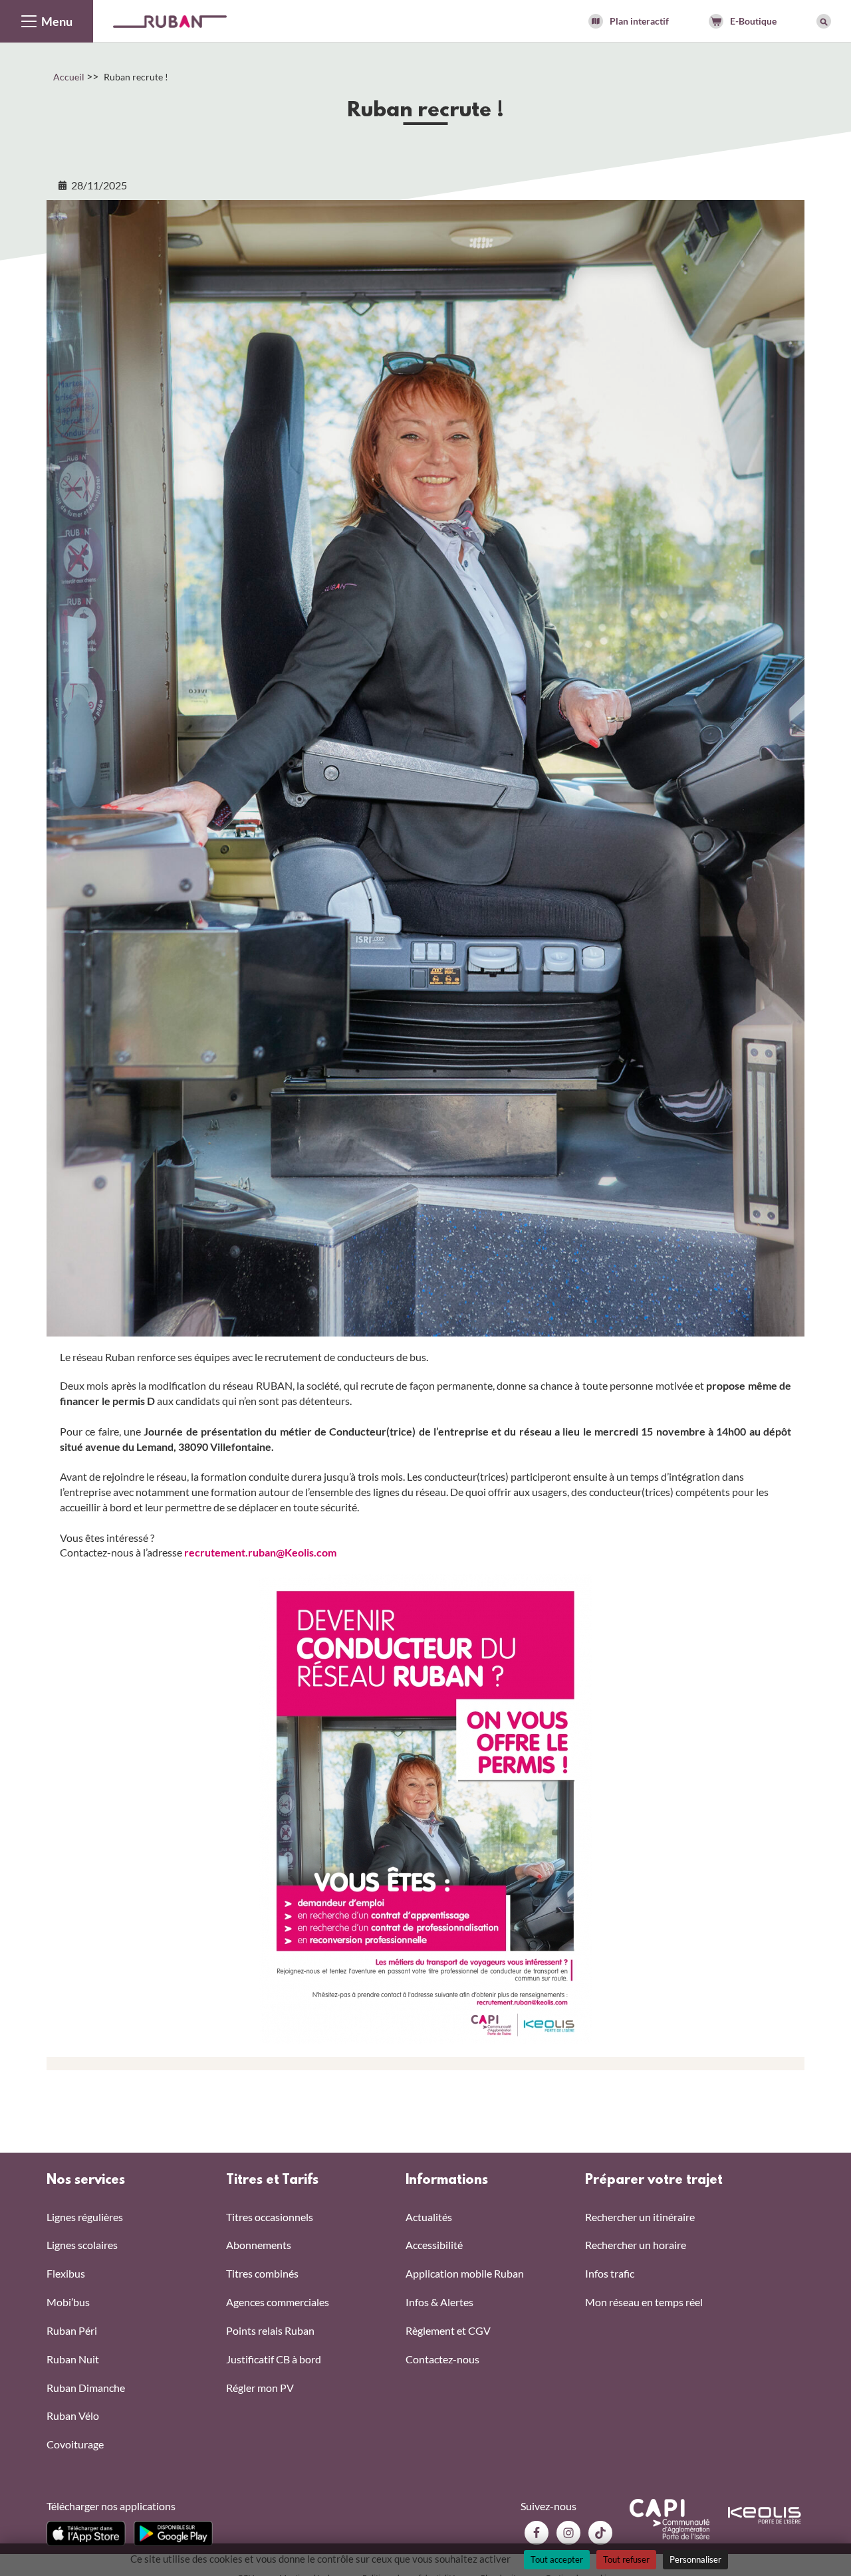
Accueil (69, 77)
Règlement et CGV (448, 2330)
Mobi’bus (68, 2302)
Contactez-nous (442, 2359)
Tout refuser (626, 2559)
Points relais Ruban (270, 2330)
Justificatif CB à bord (274, 2359)
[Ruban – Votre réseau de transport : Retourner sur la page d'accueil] (170, 20)
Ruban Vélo (73, 2415)
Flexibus (66, 2273)
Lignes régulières (85, 2217)
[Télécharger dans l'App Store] (86, 2533)
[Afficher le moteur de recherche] (824, 21)
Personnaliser (695, 2559)
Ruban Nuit (73, 2359)
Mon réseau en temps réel (644, 2302)
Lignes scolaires (82, 2245)
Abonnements (259, 2245)
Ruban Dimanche (86, 2388)
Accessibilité (434, 2245)
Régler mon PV (260, 2388)
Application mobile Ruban (465, 2273)
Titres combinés (262, 2273)
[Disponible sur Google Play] (173, 2533)
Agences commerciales (278, 2302)
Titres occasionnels (270, 2217)
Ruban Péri (72, 2330)
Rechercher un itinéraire (640, 2217)
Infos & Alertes (439, 2302)
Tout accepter (557, 2559)
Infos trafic (610, 2273)
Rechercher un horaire (636, 2245)
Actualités (429, 2217)
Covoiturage (75, 2444)
